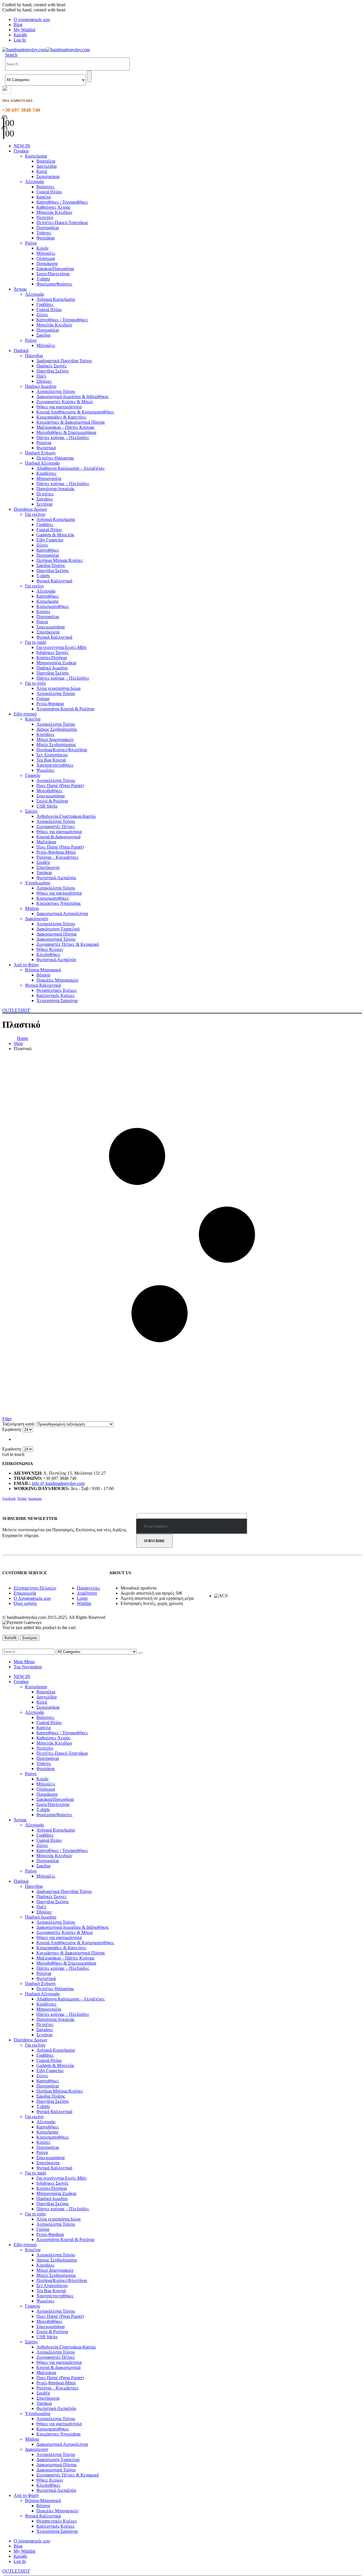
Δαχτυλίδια (46, 166)
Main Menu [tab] (24, 1662)
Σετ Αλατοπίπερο (52, 755)
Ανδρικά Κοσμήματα (56, 299)
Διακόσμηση (37, 919)
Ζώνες (42, 315)
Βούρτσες (45, 187)
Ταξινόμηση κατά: (19, 1424)
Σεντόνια (44, 504)
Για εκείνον (35, 514)
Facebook (9, 1499)
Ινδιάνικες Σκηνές (52, 652)
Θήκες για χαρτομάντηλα (59, 407)
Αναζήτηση (87, 1593)
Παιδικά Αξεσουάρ (42, 463)
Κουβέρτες (46, 473)
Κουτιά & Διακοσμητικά (58, 837)
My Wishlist (24, 30)
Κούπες (43, 612)
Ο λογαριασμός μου (32, 19)
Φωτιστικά (46, 448)
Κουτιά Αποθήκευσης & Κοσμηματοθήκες (75, 412)
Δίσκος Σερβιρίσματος (57, 729)
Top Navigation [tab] (28, 1667)
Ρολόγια (44, 443)
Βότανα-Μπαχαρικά (43, 970)
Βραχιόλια (46, 161)
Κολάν (43, 248)
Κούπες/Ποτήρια (52, 658)
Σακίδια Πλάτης (51, 565)
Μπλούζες (46, 253)
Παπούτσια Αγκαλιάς (55, 489)
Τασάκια (44, 873)
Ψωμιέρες (45, 770)
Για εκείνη (34, 586)
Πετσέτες (45, 494)
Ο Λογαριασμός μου (32, 1598)
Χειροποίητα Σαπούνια (57, 1001)
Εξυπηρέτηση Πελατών (35, 1588)
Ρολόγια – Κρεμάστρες (57, 857)
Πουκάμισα (47, 263)
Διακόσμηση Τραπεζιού (58, 929)
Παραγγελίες (88, 1588)
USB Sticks (47, 806)
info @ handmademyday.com (58, 1483)
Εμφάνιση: (13, 1429)
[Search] (89, 76)
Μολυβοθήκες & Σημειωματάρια (66, 432)
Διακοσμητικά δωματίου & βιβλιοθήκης (73, 397)
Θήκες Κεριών (50, 949)
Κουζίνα (33, 719)
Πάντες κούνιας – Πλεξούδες (63, 437)
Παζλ (41, 376)
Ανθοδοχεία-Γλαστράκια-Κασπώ (66, 816)
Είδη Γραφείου (50, 540)
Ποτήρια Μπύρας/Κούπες (60, 560)
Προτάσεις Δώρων (30, 509)
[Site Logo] (46, 50)
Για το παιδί (36, 642)
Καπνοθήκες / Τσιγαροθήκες (62, 202)
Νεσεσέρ (45, 217)
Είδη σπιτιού (25, 714)
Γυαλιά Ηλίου (49, 192)
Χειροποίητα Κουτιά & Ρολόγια (65, 709)
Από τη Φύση (26, 965)
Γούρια (43, 699)
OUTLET (16, 1010)
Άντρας (20, 289)
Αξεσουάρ (35, 182)
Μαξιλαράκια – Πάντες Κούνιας (65, 427)
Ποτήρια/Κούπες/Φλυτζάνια (62, 750)
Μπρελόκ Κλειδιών (54, 325)
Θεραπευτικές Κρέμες (57, 990)
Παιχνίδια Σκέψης (53, 371)
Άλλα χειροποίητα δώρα (58, 688)
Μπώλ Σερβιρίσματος (56, 745)
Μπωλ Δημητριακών (55, 739)
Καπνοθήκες (48, 550)
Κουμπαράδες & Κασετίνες (61, 417)
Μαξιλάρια (46, 842)
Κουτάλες (45, 734)
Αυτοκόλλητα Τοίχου (56, 391)
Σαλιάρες (45, 499)
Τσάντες (44, 233)
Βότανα (43, 975)
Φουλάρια (45, 238)
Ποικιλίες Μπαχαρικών (57, 980)
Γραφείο (33, 775)
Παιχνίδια (34, 356)
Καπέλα (44, 197)
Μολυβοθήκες (49, 791)
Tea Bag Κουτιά (51, 760)
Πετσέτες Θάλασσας (55, 458)
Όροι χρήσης (25, 1603)
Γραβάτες (45, 304)
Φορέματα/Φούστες (54, 284)
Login (82, 1598)
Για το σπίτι (35, 683)
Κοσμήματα (36, 156)
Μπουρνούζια (49, 478)
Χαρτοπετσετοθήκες (55, 765)
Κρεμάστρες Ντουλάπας (59, 903)
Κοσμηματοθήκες (53, 606)
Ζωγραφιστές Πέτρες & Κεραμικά (68, 944)
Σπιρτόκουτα (48, 632)
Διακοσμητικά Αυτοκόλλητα (62, 914)
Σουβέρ (43, 862)
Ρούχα (31, 243)
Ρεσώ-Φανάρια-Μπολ (56, 852)
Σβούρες (44, 381)
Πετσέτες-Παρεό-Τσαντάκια (62, 223)
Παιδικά (21, 350)
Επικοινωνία (25, 1593)
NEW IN (22, 146)
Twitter (22, 1499)
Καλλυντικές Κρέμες (55, 995)
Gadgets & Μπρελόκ (55, 535)
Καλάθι (20, 35)
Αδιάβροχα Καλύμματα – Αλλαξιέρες (71, 468)
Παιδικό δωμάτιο (41, 386)
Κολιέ (42, 171)
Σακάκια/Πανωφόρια (55, 269)
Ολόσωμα (46, 258)
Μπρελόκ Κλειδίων (54, 212)
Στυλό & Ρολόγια (52, 801)
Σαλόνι (31, 811)
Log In (20, 40)
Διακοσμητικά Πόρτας (57, 934)
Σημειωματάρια (50, 627)
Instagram (35, 1499)
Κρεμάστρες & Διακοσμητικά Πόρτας (71, 422)
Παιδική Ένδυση (40, 453)
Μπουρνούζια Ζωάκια (56, 663)
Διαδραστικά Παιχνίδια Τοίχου (64, 361)
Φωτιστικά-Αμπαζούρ (56, 878)
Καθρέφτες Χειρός (53, 207)
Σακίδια (43, 335)
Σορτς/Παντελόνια (53, 274)
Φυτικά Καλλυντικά (54, 581)
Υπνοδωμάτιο (38, 883)
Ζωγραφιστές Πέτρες (56, 826)
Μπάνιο (32, 908)
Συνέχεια (30, 1638)
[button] (11, 55)
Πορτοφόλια (48, 228)
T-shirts (43, 279)
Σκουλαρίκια (48, 176)
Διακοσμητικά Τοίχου (56, 939)
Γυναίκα (21, 151)
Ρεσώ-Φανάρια (50, 704)
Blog (18, 25)
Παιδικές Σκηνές (51, 366)
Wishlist (84, 1603)
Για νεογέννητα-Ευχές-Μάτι (61, 647)
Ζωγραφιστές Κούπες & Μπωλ (65, 402)
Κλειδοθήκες (48, 954)
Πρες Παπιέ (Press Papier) (60, 786)
